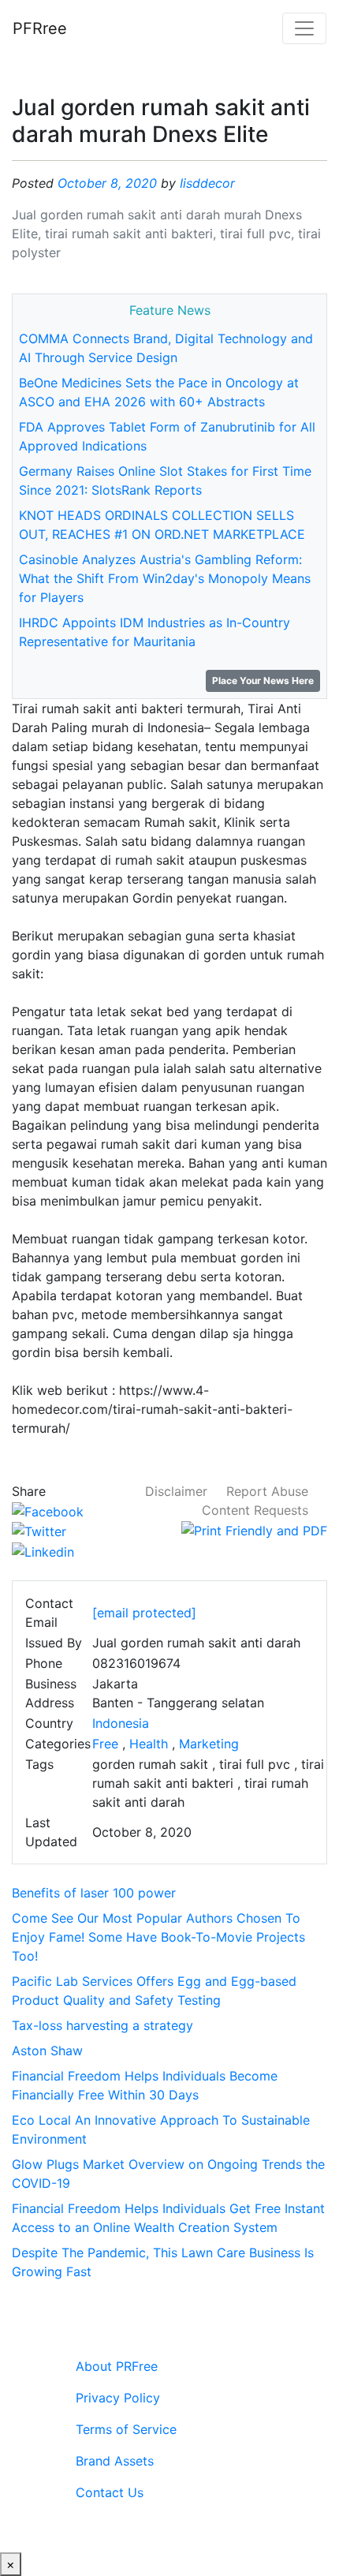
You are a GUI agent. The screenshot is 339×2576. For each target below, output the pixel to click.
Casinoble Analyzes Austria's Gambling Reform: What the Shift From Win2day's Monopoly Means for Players (165, 578)
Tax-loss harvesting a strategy (102, 2025)
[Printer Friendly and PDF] (254, 1529)
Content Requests (255, 1510)
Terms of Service (126, 2429)
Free (105, 1744)
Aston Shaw (47, 2051)
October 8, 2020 (107, 183)
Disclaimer (176, 1491)
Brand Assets (115, 2461)
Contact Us (110, 2492)
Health (149, 1744)
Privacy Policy (118, 2398)
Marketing (209, 1744)
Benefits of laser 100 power (94, 1893)
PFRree (40, 28)
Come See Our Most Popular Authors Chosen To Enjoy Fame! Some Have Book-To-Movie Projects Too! (158, 1937)
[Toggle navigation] (304, 28)
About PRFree (117, 2366)
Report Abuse (267, 1491)
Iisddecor (207, 183)
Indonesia (121, 1723)
